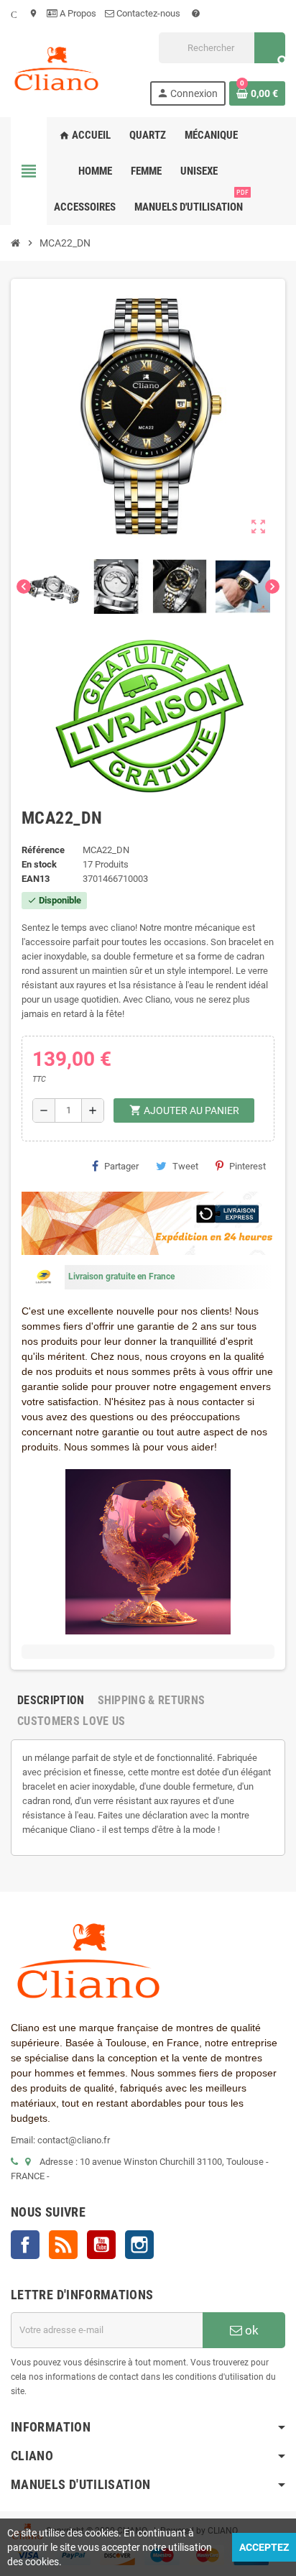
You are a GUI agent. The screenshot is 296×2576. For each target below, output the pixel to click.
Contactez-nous (148, 13)
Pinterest (248, 1166)
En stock (39, 864)
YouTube (101, 2245)
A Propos (77, 13)
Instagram (139, 2245)
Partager (121, 1166)
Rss (63, 2245)
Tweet (185, 1166)
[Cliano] (56, 68)
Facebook (25, 2245)
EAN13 (36, 879)
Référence (43, 850)
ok (250, 2330)
